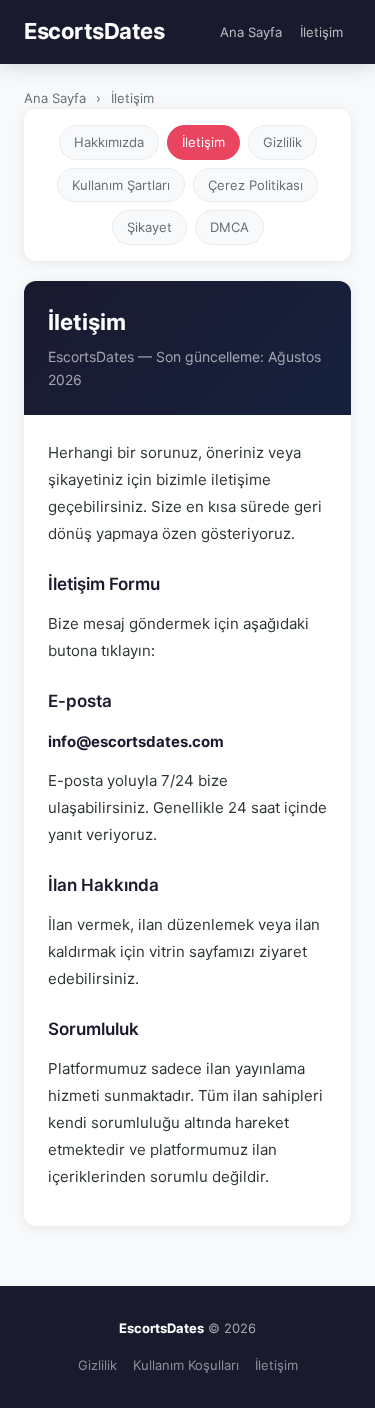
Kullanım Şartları (121, 185)
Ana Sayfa (251, 32)
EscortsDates (94, 31)
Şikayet (149, 227)
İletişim (321, 32)
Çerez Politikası (255, 185)
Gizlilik (282, 142)
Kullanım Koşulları (186, 1365)
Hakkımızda (109, 142)
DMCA (229, 227)
